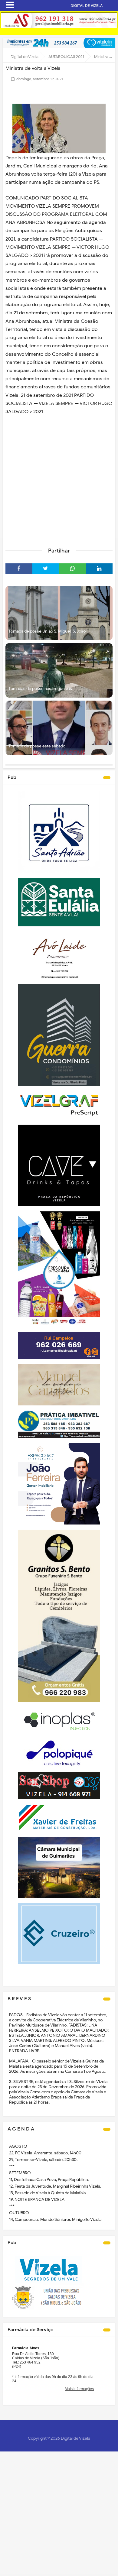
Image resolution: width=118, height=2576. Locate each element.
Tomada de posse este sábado (37, 746)
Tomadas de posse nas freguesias (40, 689)
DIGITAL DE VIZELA (87, 6)
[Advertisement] (59, 479)
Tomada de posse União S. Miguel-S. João (47, 631)
